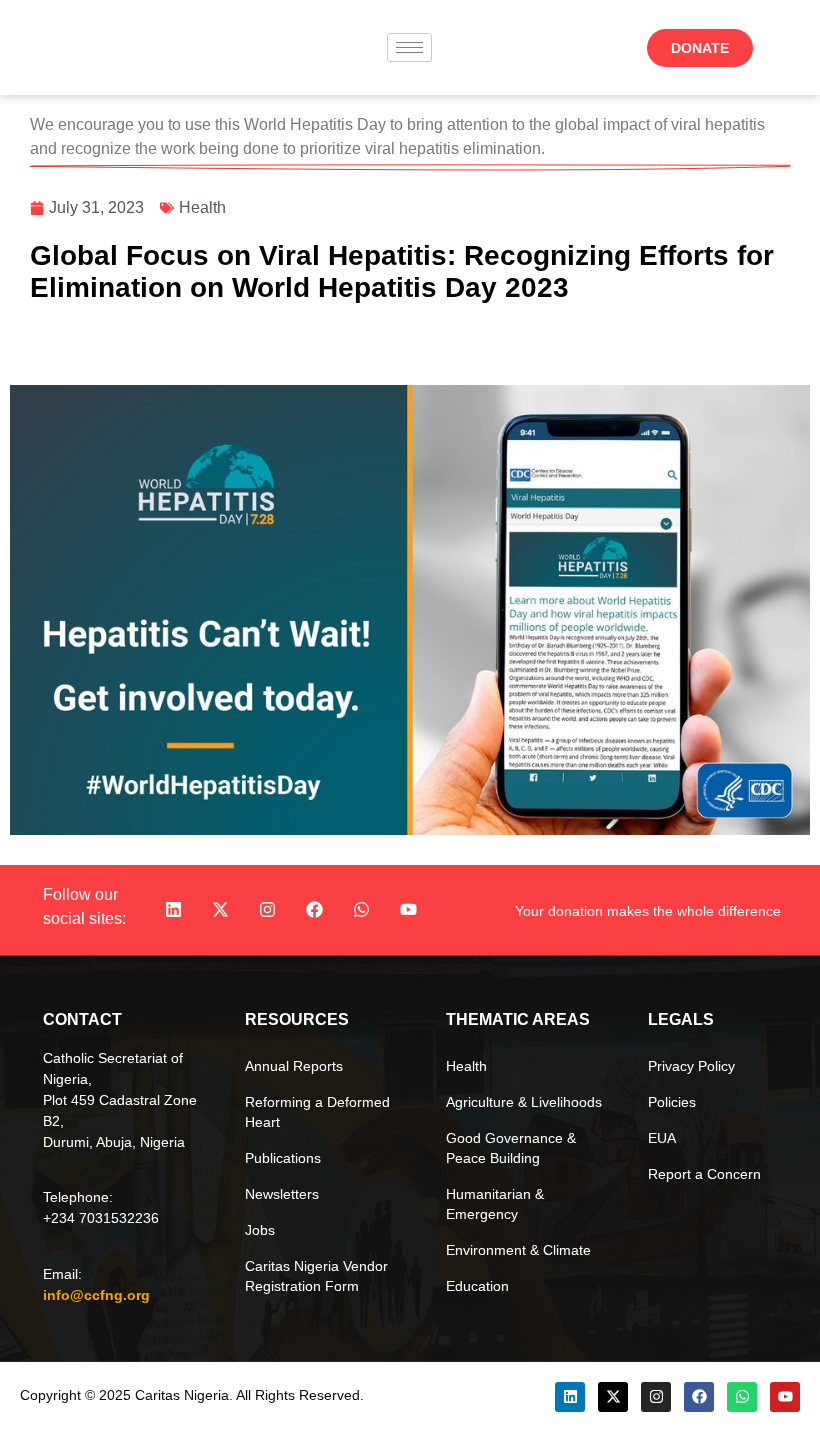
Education (477, 1286)
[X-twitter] (221, 910)
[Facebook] (315, 910)
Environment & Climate (518, 1250)
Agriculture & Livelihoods (524, 1102)
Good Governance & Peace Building (511, 1148)
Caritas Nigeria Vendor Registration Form (316, 1276)
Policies (672, 1102)
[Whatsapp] (362, 910)
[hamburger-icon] (409, 47)
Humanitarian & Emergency (495, 1204)
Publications (283, 1158)
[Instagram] (268, 910)
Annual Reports (294, 1066)
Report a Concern (704, 1174)
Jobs (260, 1230)
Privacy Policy (691, 1066)
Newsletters (282, 1194)
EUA (662, 1138)
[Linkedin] (174, 910)
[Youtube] (409, 910)
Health (202, 207)
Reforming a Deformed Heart (317, 1112)
